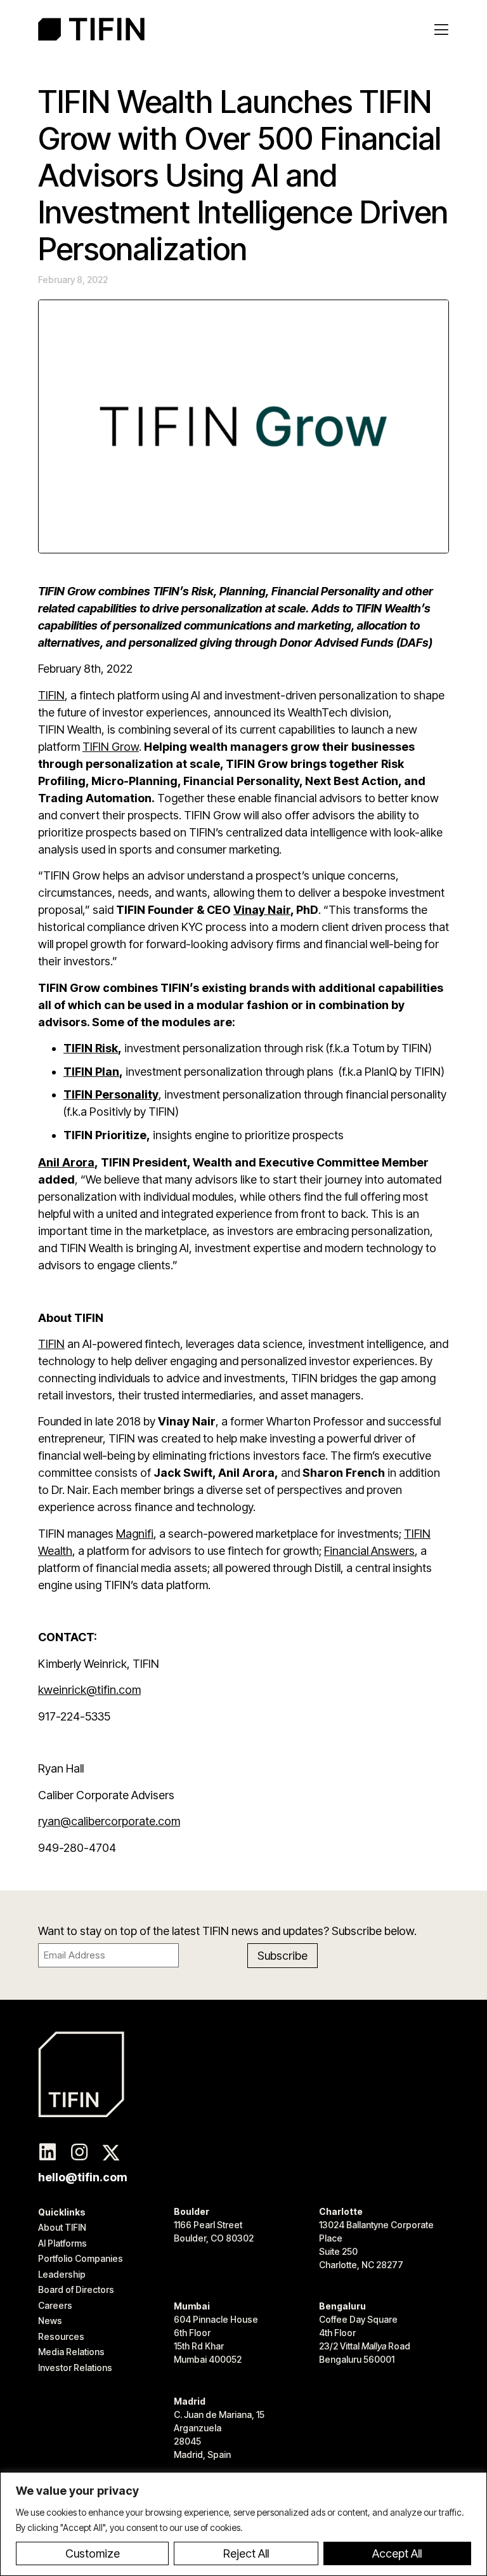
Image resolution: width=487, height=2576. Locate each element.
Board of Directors (76, 2289)
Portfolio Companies (81, 2258)
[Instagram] (79, 2153)
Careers (55, 2305)
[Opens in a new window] (48, 2153)
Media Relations (71, 2352)
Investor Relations (75, 2368)
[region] (243, 2524)
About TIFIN (62, 2227)
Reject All (246, 2553)
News (50, 2321)
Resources (61, 2336)
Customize (93, 2553)
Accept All (397, 2553)
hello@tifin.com (83, 2177)
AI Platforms (62, 2243)
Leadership (62, 2274)
